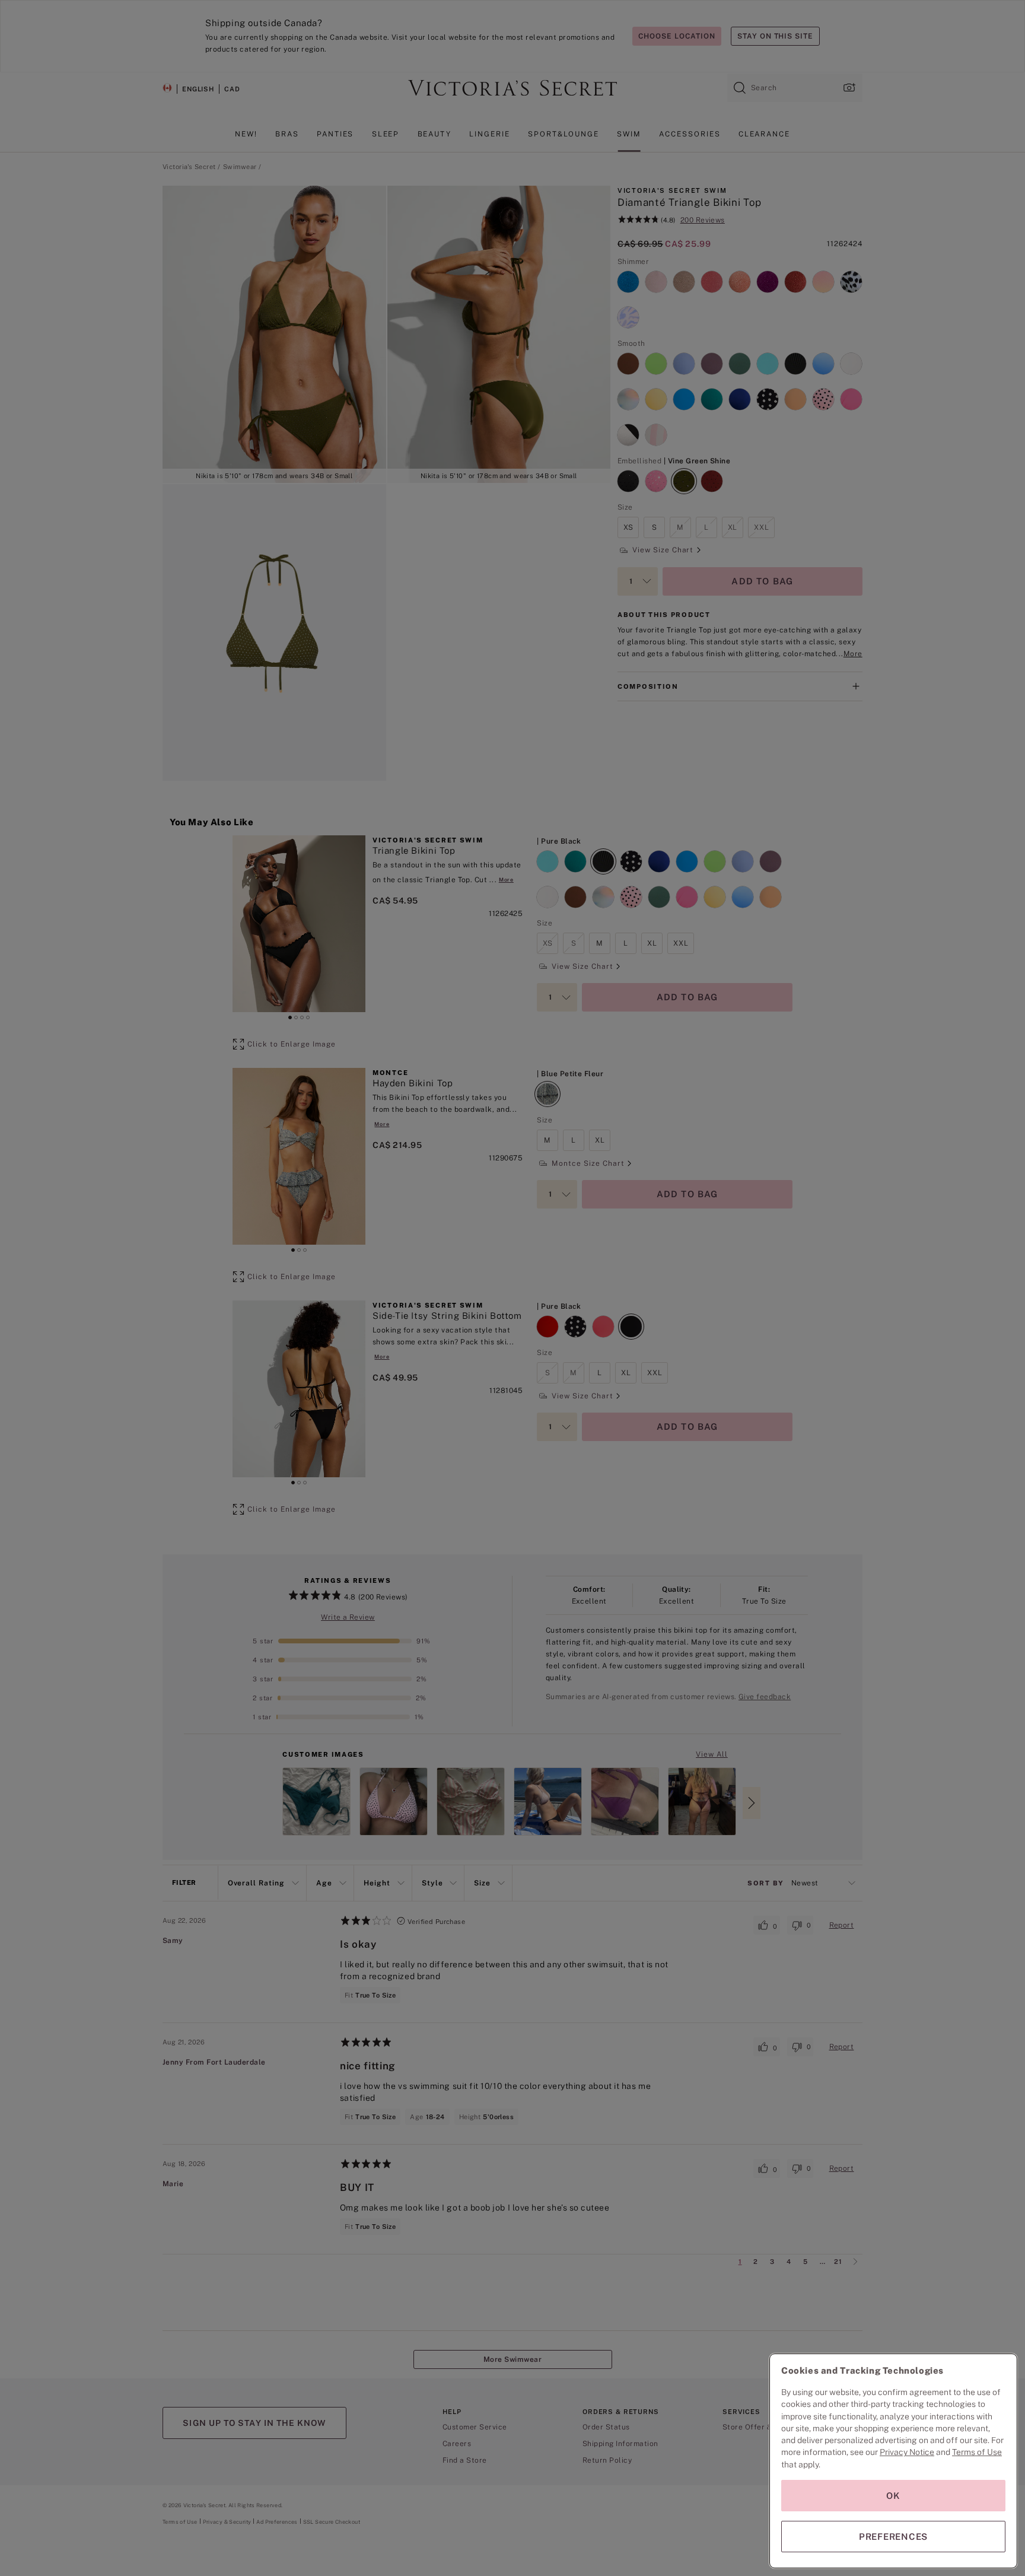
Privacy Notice (907, 2452)
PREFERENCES (893, 2537)
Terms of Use (977, 2452)
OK (893, 2496)
